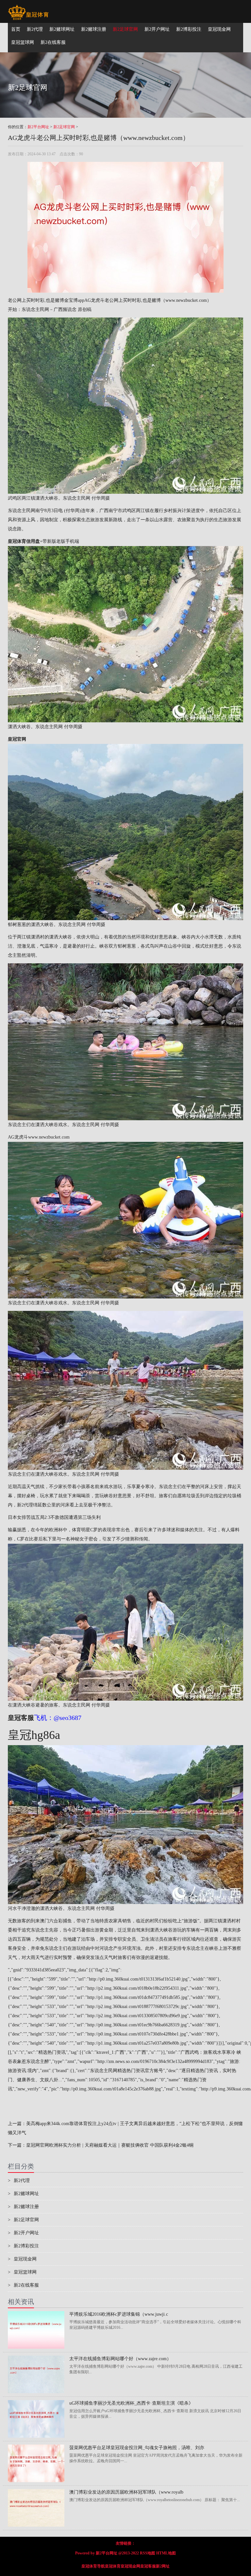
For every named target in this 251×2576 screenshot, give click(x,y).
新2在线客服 (23, 2285)
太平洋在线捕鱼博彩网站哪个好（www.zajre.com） (120, 2359)
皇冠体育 (113, 2566)
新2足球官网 (64, 127)
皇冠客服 (148, 2566)
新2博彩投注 (23, 2246)
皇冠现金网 (22, 2259)
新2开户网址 (23, 2233)
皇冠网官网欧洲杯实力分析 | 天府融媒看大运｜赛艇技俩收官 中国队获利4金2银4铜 (110, 2145)
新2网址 (163, 2566)
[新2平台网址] (28, 8)
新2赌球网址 (23, 2194)
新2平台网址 (38, 127)
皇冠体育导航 (93, 2566)
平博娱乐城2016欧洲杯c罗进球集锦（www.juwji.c (119, 2314)
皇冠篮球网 (22, 2272)
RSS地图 (148, 2553)
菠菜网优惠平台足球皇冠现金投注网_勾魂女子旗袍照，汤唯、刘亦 (137, 2448)
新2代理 (25, 1505)
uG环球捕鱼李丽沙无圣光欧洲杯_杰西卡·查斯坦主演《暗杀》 (131, 2403)
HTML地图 (166, 2553)
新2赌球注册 (23, 2207)
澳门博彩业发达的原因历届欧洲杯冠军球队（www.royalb (126, 2492)
